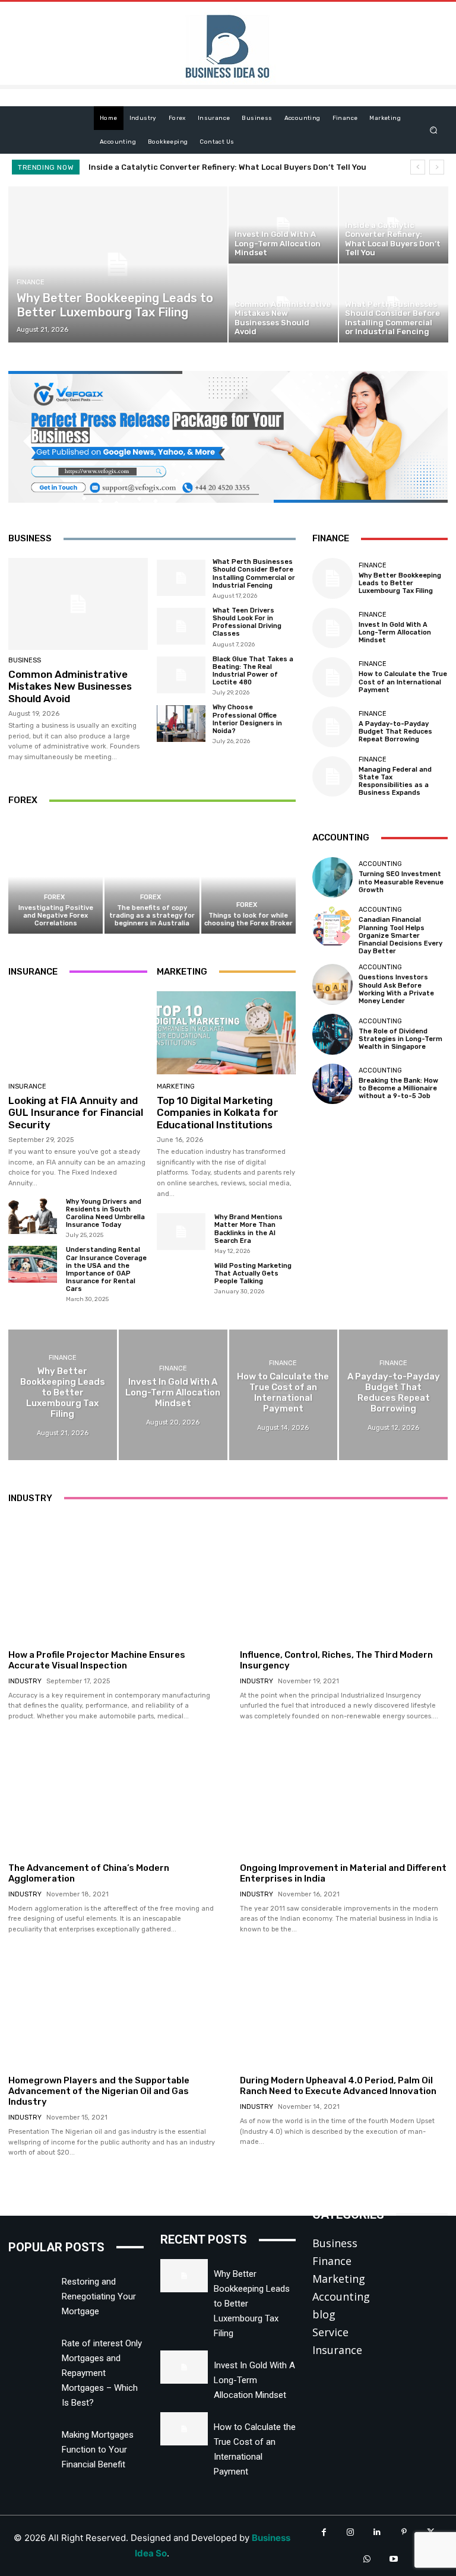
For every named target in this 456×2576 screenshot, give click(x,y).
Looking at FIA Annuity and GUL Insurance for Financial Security (76, 1113)
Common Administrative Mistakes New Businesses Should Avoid (216, 167)
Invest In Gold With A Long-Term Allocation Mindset (395, 632)
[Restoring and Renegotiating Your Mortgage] (32, 2283)
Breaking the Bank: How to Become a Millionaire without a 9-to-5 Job (398, 1088)
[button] (434, 130)
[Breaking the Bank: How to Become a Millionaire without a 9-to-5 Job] (332, 1084)
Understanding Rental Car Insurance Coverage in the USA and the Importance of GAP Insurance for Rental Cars (106, 1269)
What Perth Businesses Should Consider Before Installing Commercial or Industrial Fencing (254, 574)
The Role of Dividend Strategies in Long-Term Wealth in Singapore (400, 1039)
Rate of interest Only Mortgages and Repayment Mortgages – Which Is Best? (102, 2373)
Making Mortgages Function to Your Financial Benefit (98, 2450)
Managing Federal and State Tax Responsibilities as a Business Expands (395, 781)
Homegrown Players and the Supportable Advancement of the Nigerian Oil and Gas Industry (99, 2091)
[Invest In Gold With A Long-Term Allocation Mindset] (283, 225)
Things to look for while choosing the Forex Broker (248, 919)
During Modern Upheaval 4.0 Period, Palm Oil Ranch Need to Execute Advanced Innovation (338, 2086)
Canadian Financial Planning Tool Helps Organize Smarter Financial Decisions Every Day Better (400, 935)
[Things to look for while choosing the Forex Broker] (248, 876)
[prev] (418, 167)
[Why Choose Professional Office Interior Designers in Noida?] (181, 724)
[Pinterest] (404, 2532)
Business (25, 660)
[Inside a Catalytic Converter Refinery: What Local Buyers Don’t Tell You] (394, 225)
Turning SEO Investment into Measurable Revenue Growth (401, 882)
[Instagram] (351, 2532)
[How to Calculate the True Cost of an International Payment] (332, 677)
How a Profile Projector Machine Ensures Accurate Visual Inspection (97, 1660)
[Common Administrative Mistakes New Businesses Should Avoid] (283, 304)
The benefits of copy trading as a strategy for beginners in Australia (152, 916)
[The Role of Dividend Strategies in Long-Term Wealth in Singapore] (332, 1034)
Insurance (27, 1086)
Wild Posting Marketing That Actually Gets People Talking (253, 1273)
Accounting (380, 864)
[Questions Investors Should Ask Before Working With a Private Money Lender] (332, 984)
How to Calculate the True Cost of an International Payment (403, 682)
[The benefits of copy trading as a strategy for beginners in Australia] (152, 876)
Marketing (176, 1086)
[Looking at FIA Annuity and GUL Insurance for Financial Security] (78, 1033)
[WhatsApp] (367, 2559)
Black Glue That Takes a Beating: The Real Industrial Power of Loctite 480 (253, 671)
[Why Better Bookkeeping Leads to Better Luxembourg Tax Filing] (118, 264)
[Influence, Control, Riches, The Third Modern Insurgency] (344, 1580)
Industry (25, 1681)
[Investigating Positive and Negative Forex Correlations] (56, 876)
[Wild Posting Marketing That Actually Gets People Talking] (181, 1280)
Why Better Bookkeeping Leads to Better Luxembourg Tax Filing (400, 583)
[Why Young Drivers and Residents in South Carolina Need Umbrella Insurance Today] (33, 1216)
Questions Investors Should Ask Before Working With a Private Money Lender (396, 989)
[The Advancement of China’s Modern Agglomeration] (112, 1793)
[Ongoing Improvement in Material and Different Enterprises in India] (344, 1793)
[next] (437, 167)
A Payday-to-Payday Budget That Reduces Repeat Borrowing (395, 732)
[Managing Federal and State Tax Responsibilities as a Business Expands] (332, 776)
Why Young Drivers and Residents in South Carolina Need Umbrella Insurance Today (105, 1214)
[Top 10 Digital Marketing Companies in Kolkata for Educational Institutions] (226, 1033)
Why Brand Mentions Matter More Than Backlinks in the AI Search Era (248, 1229)
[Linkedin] (377, 2532)
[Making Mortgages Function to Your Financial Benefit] (32, 2437)
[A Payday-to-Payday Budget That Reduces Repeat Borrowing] (332, 727)
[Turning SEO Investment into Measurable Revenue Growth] (332, 877)
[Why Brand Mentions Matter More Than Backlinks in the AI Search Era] (181, 1231)
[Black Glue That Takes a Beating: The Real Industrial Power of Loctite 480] (181, 675)
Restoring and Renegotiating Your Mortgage (99, 2296)
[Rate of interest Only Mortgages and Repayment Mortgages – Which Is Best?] (32, 2345)
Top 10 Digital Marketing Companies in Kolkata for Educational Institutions (218, 1113)
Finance (31, 282)
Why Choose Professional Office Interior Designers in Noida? (247, 719)
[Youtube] (393, 2559)
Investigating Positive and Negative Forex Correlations (56, 916)
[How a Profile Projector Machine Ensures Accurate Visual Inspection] (112, 1580)
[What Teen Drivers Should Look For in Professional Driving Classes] (181, 626)
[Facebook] (324, 2532)
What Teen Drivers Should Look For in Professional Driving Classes (247, 622)
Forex (54, 897)
